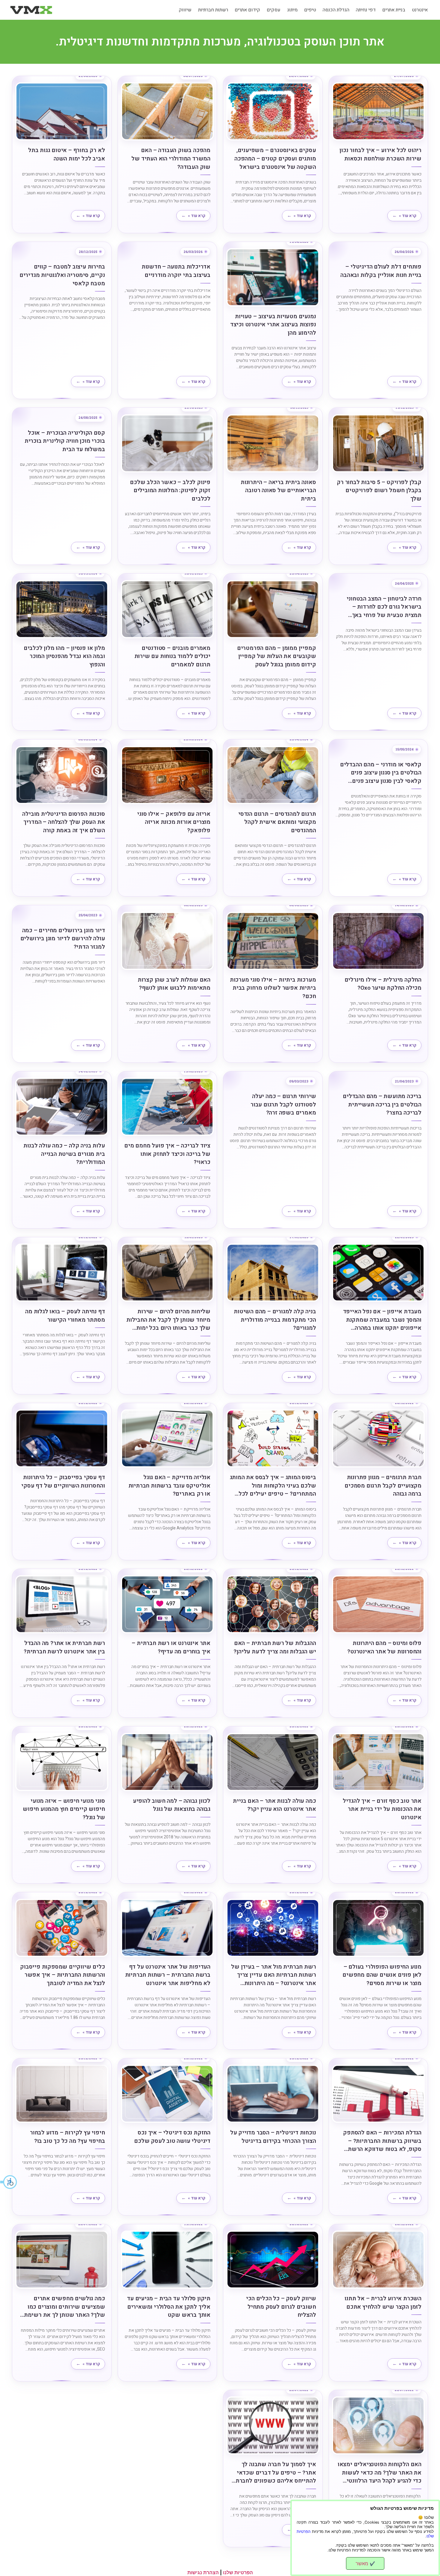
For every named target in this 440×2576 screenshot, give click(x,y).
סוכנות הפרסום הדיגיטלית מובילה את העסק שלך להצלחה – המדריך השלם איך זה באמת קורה (63, 822)
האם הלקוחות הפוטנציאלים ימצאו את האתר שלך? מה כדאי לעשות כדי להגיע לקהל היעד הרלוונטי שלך (380, 2473)
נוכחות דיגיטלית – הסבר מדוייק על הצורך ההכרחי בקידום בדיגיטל (273, 2137)
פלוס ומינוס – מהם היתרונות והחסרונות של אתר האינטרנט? (384, 1648)
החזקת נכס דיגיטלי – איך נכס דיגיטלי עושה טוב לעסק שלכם (172, 2137)
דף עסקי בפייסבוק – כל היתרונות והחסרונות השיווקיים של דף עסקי (63, 1482)
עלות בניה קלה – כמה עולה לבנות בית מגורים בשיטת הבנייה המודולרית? (64, 1154)
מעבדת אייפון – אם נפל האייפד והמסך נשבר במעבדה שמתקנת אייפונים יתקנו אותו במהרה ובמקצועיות (382, 1320)
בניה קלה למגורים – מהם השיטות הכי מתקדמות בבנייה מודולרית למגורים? (275, 1320)
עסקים (274, 10)
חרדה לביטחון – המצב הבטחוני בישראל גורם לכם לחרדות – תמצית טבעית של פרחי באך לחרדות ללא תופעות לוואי (384, 607)
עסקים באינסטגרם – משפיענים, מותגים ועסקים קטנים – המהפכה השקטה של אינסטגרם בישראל (275, 159)
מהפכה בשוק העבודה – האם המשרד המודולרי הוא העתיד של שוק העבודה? (171, 159)
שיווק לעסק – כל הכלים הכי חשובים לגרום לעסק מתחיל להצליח (281, 2307)
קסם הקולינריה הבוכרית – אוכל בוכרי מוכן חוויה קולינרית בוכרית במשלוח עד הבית (65, 441)
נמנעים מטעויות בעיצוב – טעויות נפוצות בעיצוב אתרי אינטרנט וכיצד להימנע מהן (273, 325)
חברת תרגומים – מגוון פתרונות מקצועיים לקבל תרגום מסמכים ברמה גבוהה (383, 1486)
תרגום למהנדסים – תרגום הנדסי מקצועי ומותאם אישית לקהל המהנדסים (277, 822)
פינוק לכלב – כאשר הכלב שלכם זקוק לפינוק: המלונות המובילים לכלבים (170, 491)
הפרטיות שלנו (238, 2572)
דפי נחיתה (366, 10)
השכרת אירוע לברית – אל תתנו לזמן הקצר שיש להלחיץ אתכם (383, 2303)
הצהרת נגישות (203, 2572)
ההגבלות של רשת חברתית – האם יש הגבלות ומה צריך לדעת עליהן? (275, 1648)
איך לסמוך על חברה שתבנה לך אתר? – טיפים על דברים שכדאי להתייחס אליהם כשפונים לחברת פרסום (276, 2473)
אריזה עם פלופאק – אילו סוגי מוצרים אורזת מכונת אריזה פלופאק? (174, 822)
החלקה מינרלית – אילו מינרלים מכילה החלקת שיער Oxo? (383, 984)
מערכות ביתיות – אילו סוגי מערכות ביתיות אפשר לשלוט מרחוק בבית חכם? (273, 988)
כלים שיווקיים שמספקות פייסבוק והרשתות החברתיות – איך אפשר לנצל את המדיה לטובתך (62, 1975)
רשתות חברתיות (213, 10)
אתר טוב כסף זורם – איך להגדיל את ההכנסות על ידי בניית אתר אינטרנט (382, 1809)
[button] (9, 2182)
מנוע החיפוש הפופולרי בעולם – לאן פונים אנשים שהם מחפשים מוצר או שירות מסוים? (382, 1975)
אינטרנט (420, 10)
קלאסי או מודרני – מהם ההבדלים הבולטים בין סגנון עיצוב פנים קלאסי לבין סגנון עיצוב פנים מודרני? (381, 773)
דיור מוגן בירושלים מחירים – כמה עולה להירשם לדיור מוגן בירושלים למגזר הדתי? (63, 939)
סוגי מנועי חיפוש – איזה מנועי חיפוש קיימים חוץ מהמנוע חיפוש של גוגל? (64, 1809)
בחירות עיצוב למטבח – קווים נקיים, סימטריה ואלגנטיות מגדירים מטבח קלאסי (62, 275)
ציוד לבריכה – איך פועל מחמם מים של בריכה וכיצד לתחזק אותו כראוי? (167, 1154)
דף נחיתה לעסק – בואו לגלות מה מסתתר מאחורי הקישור (65, 1316)
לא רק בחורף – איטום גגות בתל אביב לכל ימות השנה (66, 155)
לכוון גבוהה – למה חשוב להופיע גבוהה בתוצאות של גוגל (172, 1805)
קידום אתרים (247, 10)
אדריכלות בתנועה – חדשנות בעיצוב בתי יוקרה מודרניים (176, 271)
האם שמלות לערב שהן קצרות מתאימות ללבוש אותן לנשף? (174, 984)
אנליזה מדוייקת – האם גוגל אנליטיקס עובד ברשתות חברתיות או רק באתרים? (169, 1486)
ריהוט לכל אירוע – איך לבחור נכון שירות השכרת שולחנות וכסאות (380, 155)
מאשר (365, 2563)
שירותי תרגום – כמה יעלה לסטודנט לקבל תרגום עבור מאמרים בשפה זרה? (283, 1105)
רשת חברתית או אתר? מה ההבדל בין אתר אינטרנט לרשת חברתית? (64, 1648)
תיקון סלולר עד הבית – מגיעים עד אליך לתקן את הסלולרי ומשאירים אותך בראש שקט (169, 2307)
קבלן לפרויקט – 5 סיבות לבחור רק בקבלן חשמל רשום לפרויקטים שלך (379, 491)
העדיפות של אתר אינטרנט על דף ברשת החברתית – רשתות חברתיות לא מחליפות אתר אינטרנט (168, 1975)
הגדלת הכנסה (336, 10)
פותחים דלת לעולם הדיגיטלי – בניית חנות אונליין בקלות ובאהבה (381, 271)
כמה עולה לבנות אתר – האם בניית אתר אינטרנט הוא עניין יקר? (274, 1805)
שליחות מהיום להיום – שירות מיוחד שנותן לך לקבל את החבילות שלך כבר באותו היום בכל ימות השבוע (168, 1320)
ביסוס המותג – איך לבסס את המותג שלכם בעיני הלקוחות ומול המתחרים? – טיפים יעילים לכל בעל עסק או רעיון (273, 1486)
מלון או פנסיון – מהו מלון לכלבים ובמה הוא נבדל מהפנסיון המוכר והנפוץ (64, 656)
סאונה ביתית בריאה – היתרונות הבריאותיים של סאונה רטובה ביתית (278, 491)
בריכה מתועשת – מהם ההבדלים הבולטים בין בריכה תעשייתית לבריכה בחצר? (382, 1105)
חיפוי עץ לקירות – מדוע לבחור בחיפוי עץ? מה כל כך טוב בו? (67, 2137)
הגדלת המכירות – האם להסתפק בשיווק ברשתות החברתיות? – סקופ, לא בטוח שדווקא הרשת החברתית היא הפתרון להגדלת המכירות (382, 2141)
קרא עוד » (408, 216)
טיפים (310, 10)
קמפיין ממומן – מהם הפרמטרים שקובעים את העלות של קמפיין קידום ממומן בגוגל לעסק (277, 656)
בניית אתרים (394, 10)
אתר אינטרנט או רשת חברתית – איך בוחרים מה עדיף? (171, 1648)
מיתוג (292, 10)
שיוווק (185, 10)
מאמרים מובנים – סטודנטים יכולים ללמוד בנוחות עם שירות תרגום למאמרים (172, 656)
